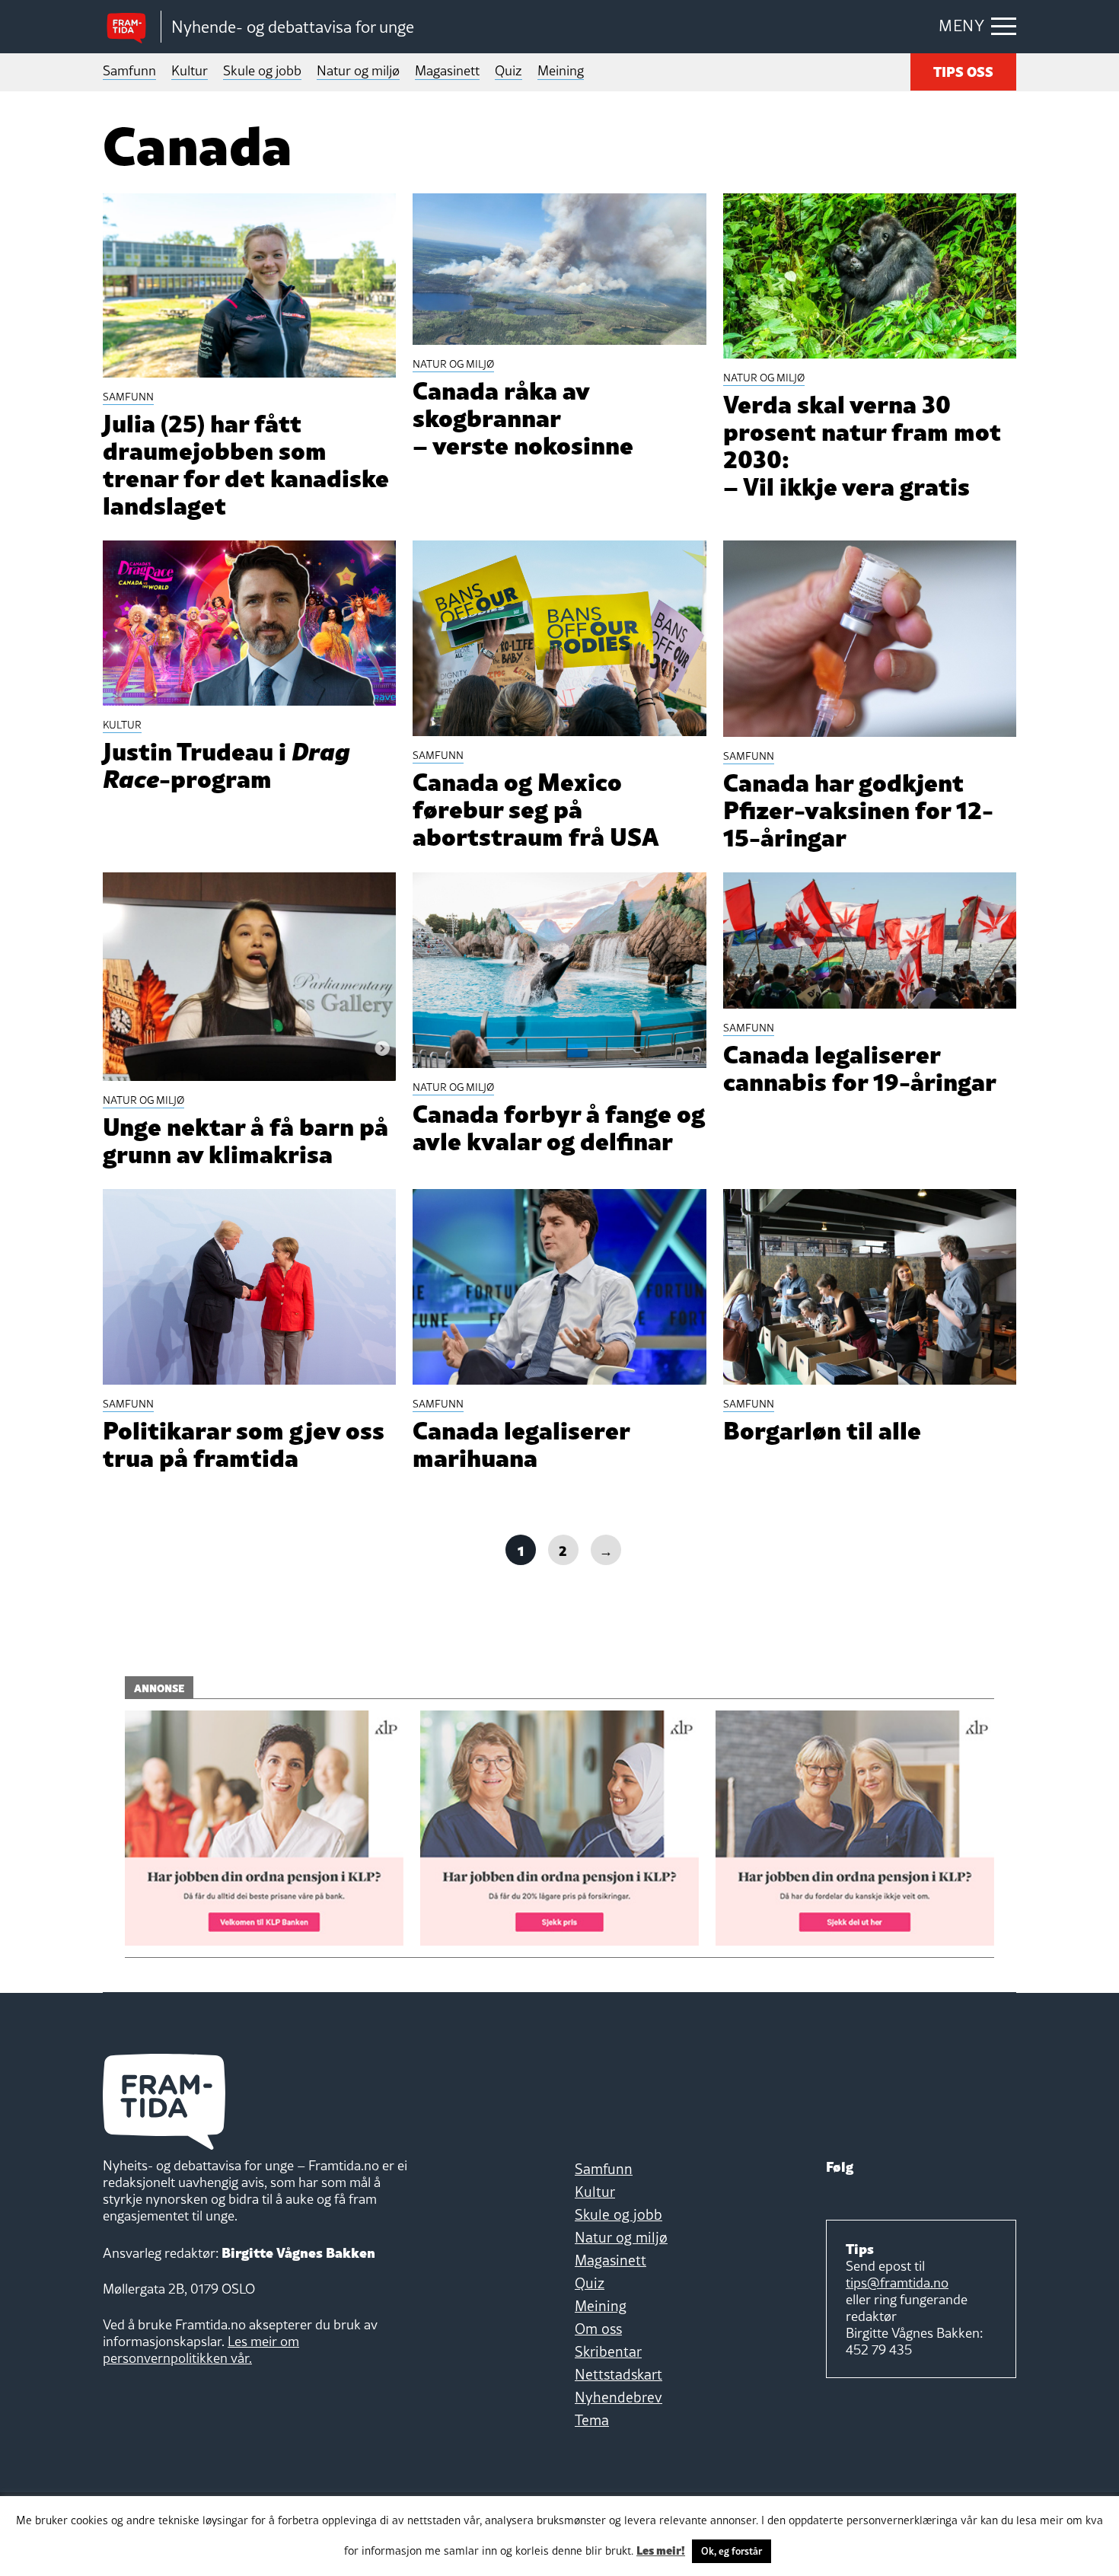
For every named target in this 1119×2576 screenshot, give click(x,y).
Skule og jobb (262, 70)
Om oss (598, 2329)
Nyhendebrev (618, 2397)
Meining (561, 70)
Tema (592, 2420)
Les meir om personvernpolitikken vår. (201, 2350)
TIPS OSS (963, 70)
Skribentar (608, 2351)
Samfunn (129, 70)
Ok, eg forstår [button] (732, 2551)
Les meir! (661, 2549)
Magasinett (447, 70)
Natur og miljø (358, 70)
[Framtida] (132, 27)
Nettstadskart (618, 2374)
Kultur (190, 70)
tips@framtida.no (897, 2283)
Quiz (508, 70)
